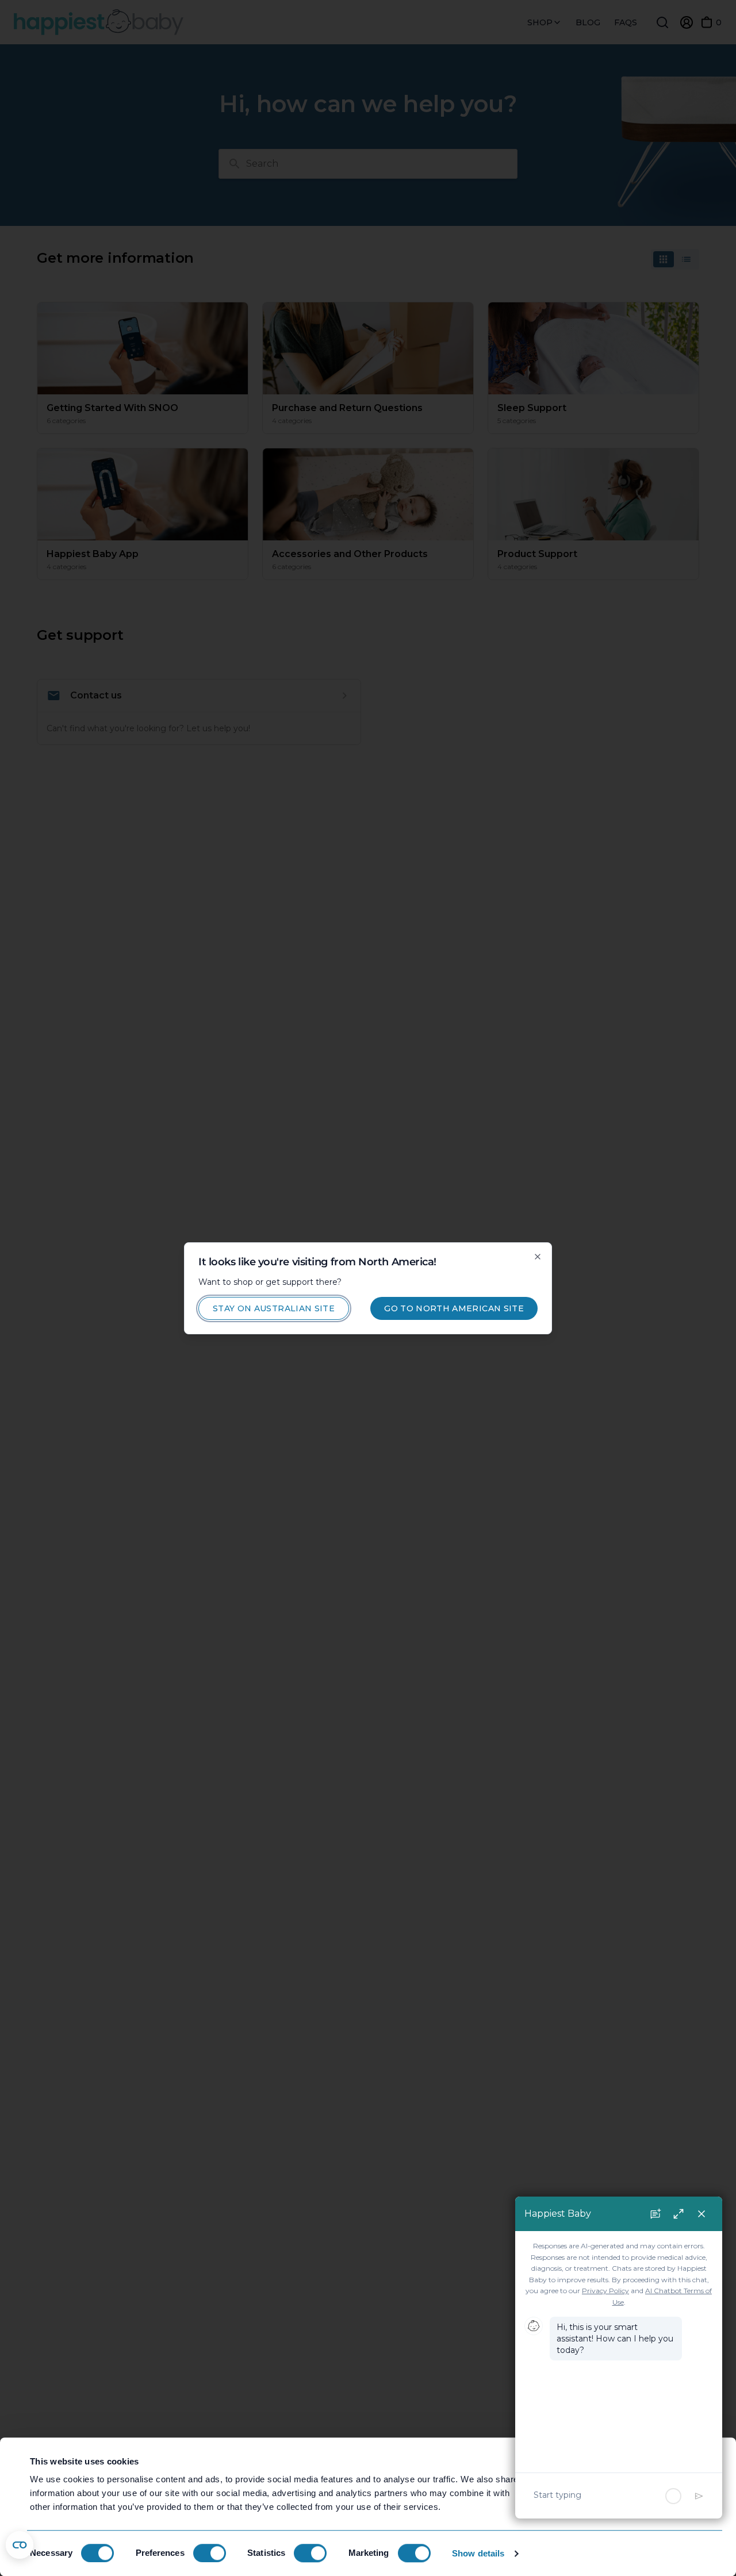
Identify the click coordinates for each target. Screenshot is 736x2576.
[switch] (210, 2553)
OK (640, 2468)
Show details (478, 2553)
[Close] (538, 1257)
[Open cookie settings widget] (20, 2545)
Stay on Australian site (274, 1308)
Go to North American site (454, 1308)
